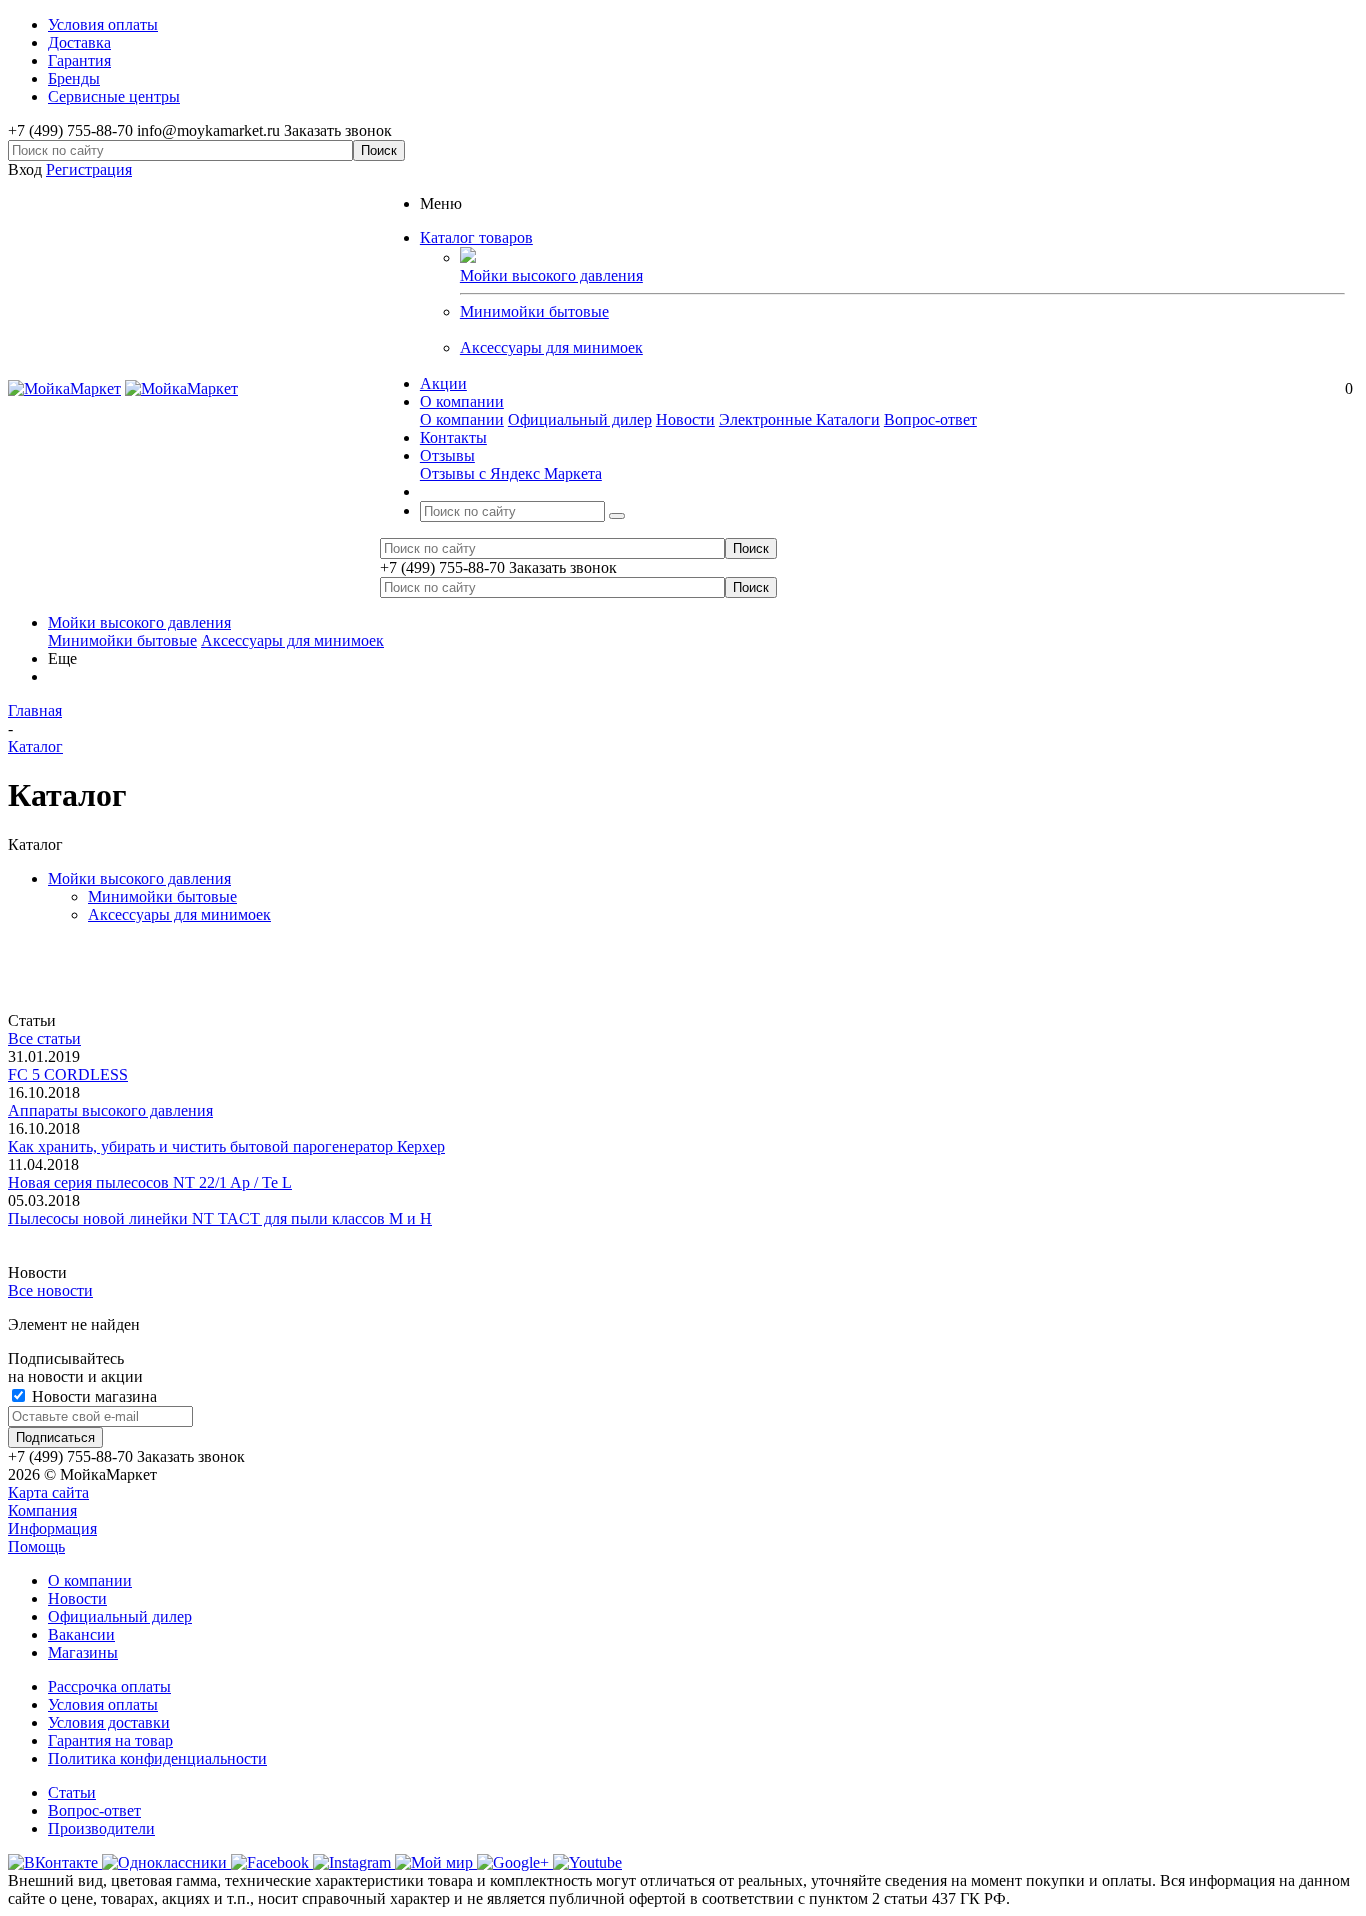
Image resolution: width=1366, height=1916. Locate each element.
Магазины (83, 1652)
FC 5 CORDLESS (68, 1074)
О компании (462, 419)
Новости (685, 419)
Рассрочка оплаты (109, 1686)
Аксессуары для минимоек (551, 347)
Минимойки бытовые (534, 311)
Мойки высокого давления (139, 622)
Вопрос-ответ (930, 419)
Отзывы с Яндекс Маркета (511, 473)
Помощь (36, 1546)
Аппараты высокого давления (110, 1110)
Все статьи (44, 1038)
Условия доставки (109, 1722)
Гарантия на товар (110, 1740)
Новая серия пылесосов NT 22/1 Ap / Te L (150, 1182)
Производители (101, 1828)
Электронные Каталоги (799, 419)
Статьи (72, 1792)
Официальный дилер (580, 419)
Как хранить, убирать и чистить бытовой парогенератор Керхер (226, 1146)
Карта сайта (48, 1492)
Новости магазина (92, 1396)
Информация (52, 1528)
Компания (42, 1510)
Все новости (50, 1290)
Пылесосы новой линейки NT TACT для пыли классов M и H (220, 1218)
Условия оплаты (103, 1704)
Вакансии (81, 1634)
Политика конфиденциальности (157, 1758)
